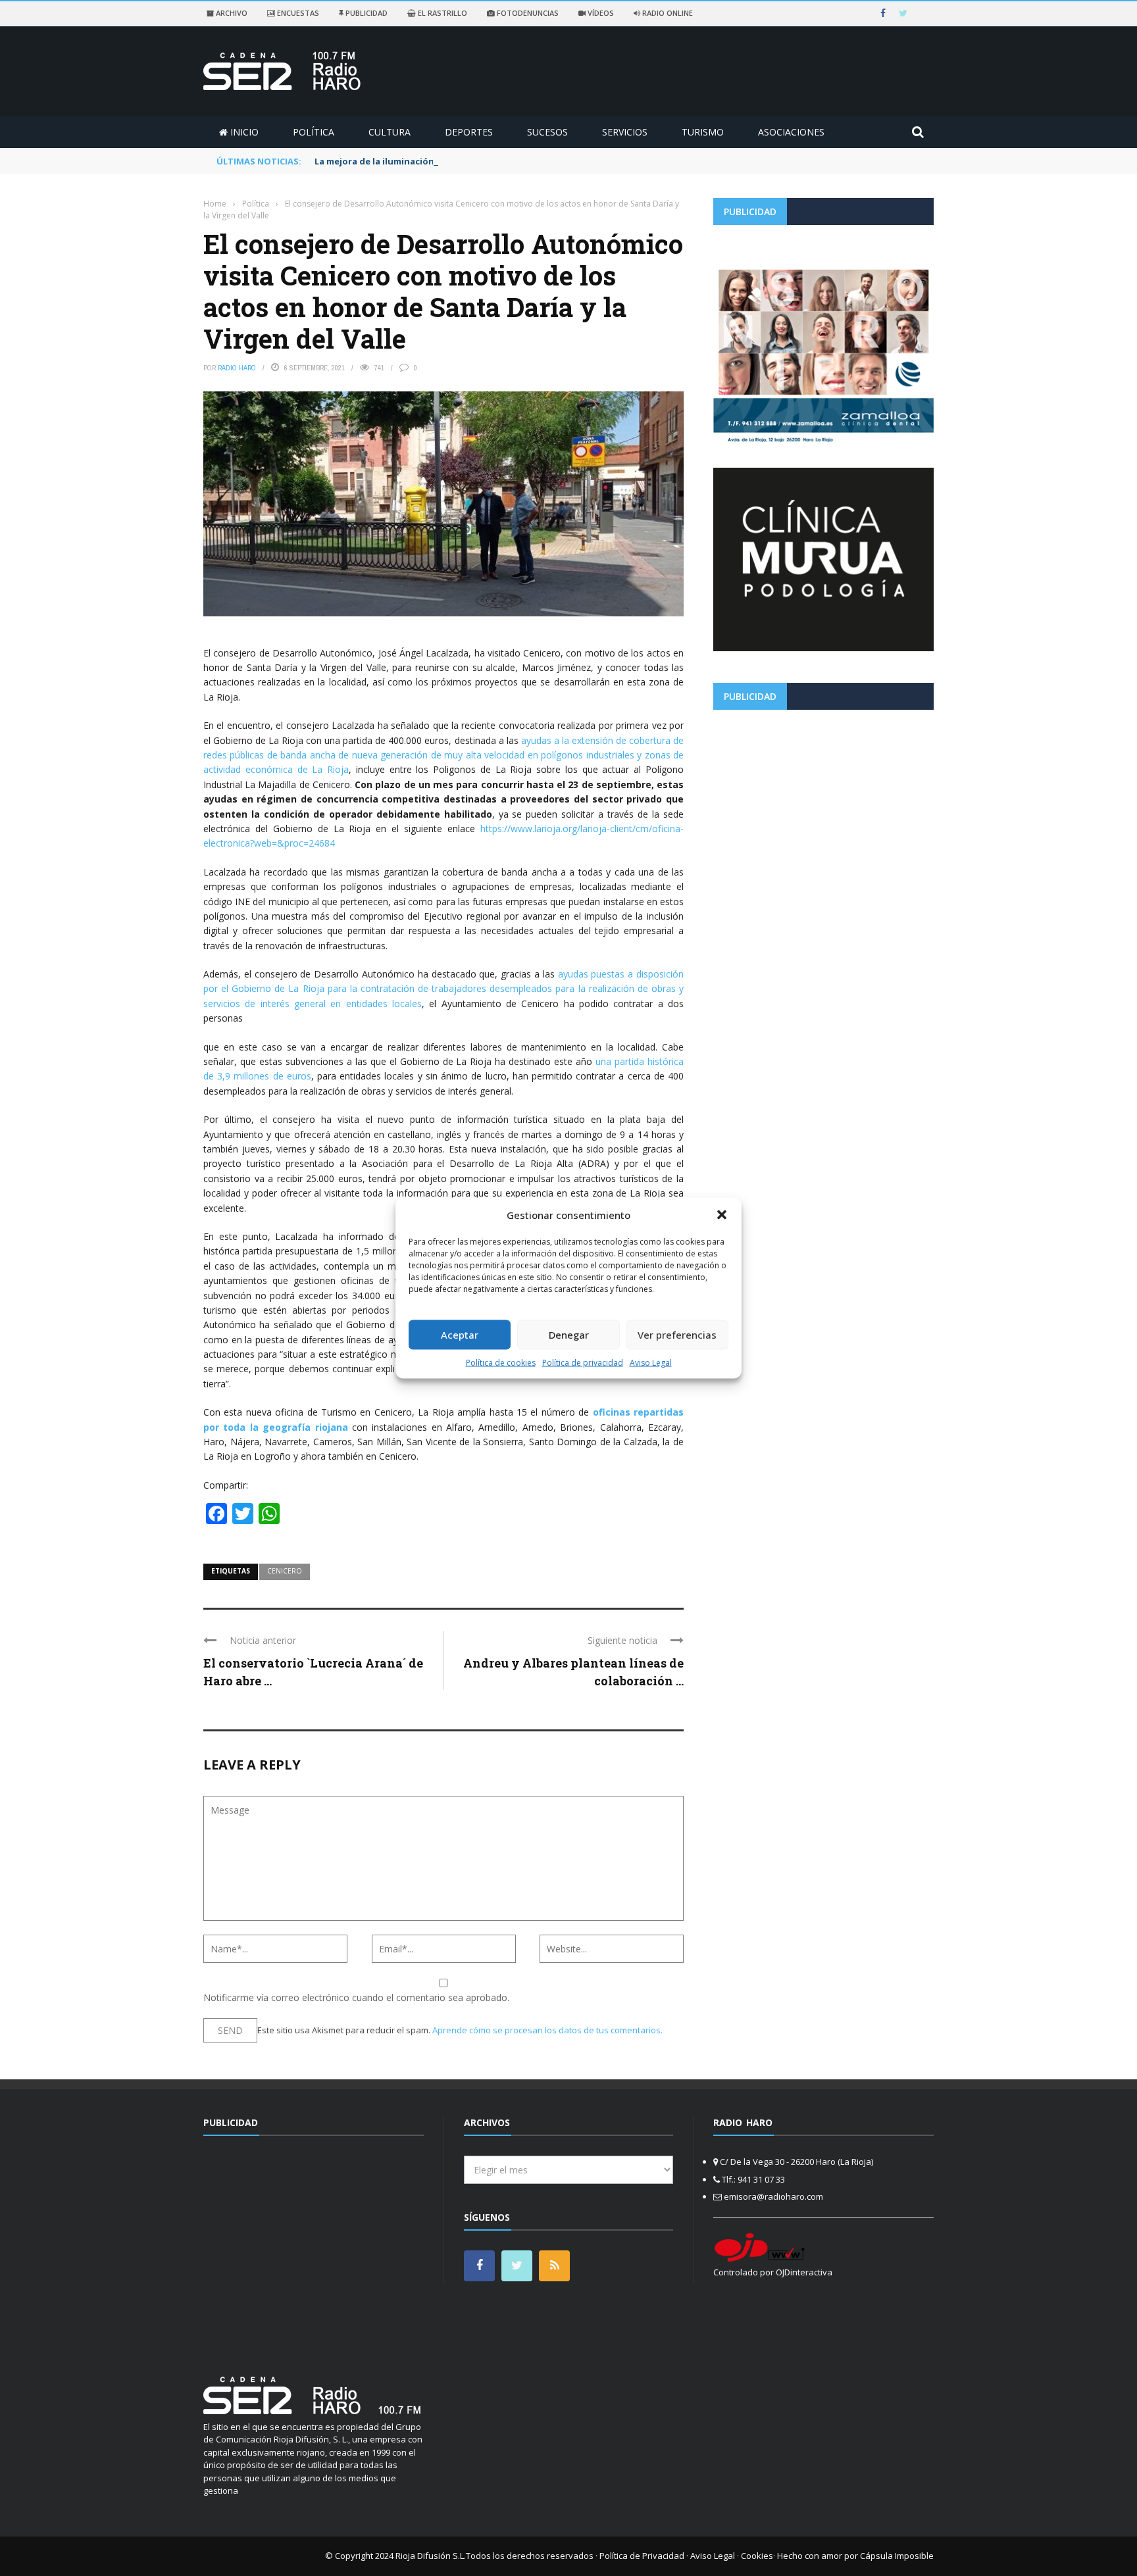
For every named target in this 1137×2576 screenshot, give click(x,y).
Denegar (569, 1335)
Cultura (390, 132)
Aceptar (460, 1335)
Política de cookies (501, 1362)
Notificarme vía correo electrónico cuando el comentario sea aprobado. (356, 1997)
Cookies (757, 2556)
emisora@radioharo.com (773, 2196)
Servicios (625, 132)
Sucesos (547, 132)
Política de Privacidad (642, 2556)
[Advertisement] (823, 812)
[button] (722, 1215)
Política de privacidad (583, 1362)
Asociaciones (791, 132)
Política (314, 132)
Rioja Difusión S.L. (431, 2556)
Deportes (469, 132)
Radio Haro (237, 368)
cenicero (285, 1571)
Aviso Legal (651, 1362)
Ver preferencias (677, 1335)
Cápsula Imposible (897, 2556)
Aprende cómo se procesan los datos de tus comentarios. (547, 2030)
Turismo (703, 132)
